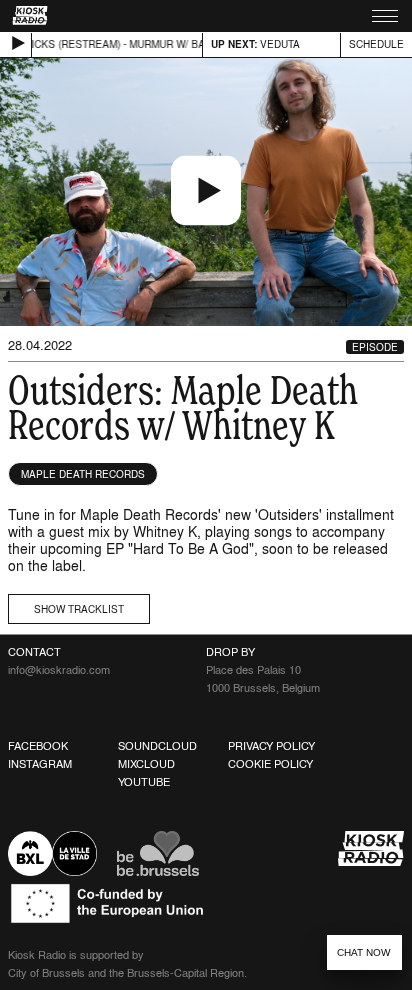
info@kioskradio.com (59, 670)
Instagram (40, 764)
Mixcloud (146, 764)
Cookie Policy (270, 764)
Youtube (144, 782)
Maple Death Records (83, 474)
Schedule (376, 44)
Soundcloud (157, 746)
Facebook (38, 746)
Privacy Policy (271, 746)
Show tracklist (79, 609)
